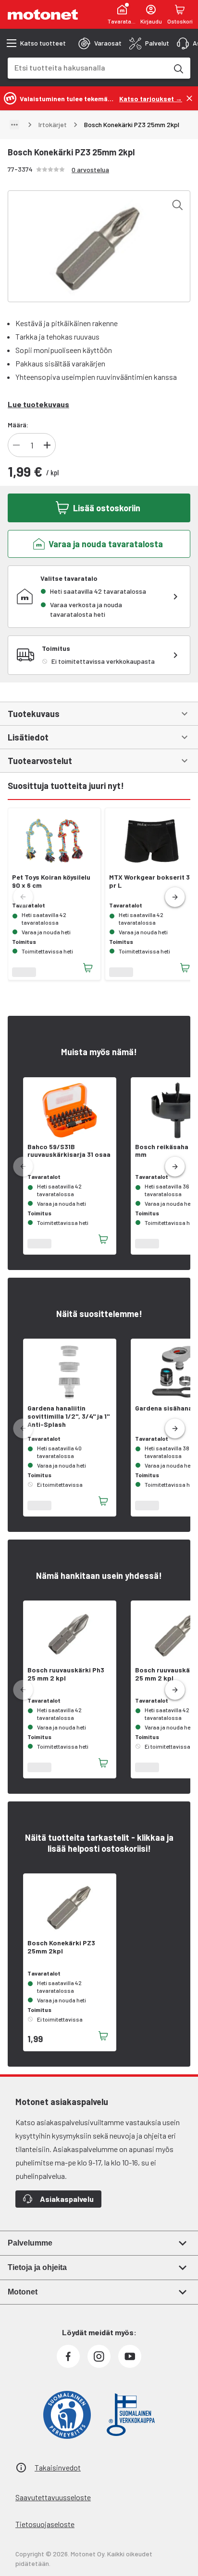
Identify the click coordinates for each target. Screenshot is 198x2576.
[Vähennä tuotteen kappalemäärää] (16, 445)
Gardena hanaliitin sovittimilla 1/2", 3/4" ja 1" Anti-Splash (68, 1416)
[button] (175, 897)
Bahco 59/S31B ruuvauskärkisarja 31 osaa (69, 1151)
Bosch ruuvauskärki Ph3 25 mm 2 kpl (66, 1674)
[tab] (100, 43)
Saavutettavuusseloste (53, 2497)
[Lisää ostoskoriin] (88, 968)
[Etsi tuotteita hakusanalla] (178, 68)
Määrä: (18, 425)
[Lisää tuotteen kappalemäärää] (47, 445)
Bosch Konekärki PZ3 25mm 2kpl (61, 1947)
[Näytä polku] (14, 125)
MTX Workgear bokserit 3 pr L (149, 881)
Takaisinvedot (58, 2467)
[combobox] (87, 67)
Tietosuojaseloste (45, 2524)
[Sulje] (189, 98)
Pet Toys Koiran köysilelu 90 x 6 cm (51, 881)
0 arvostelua (90, 170)
